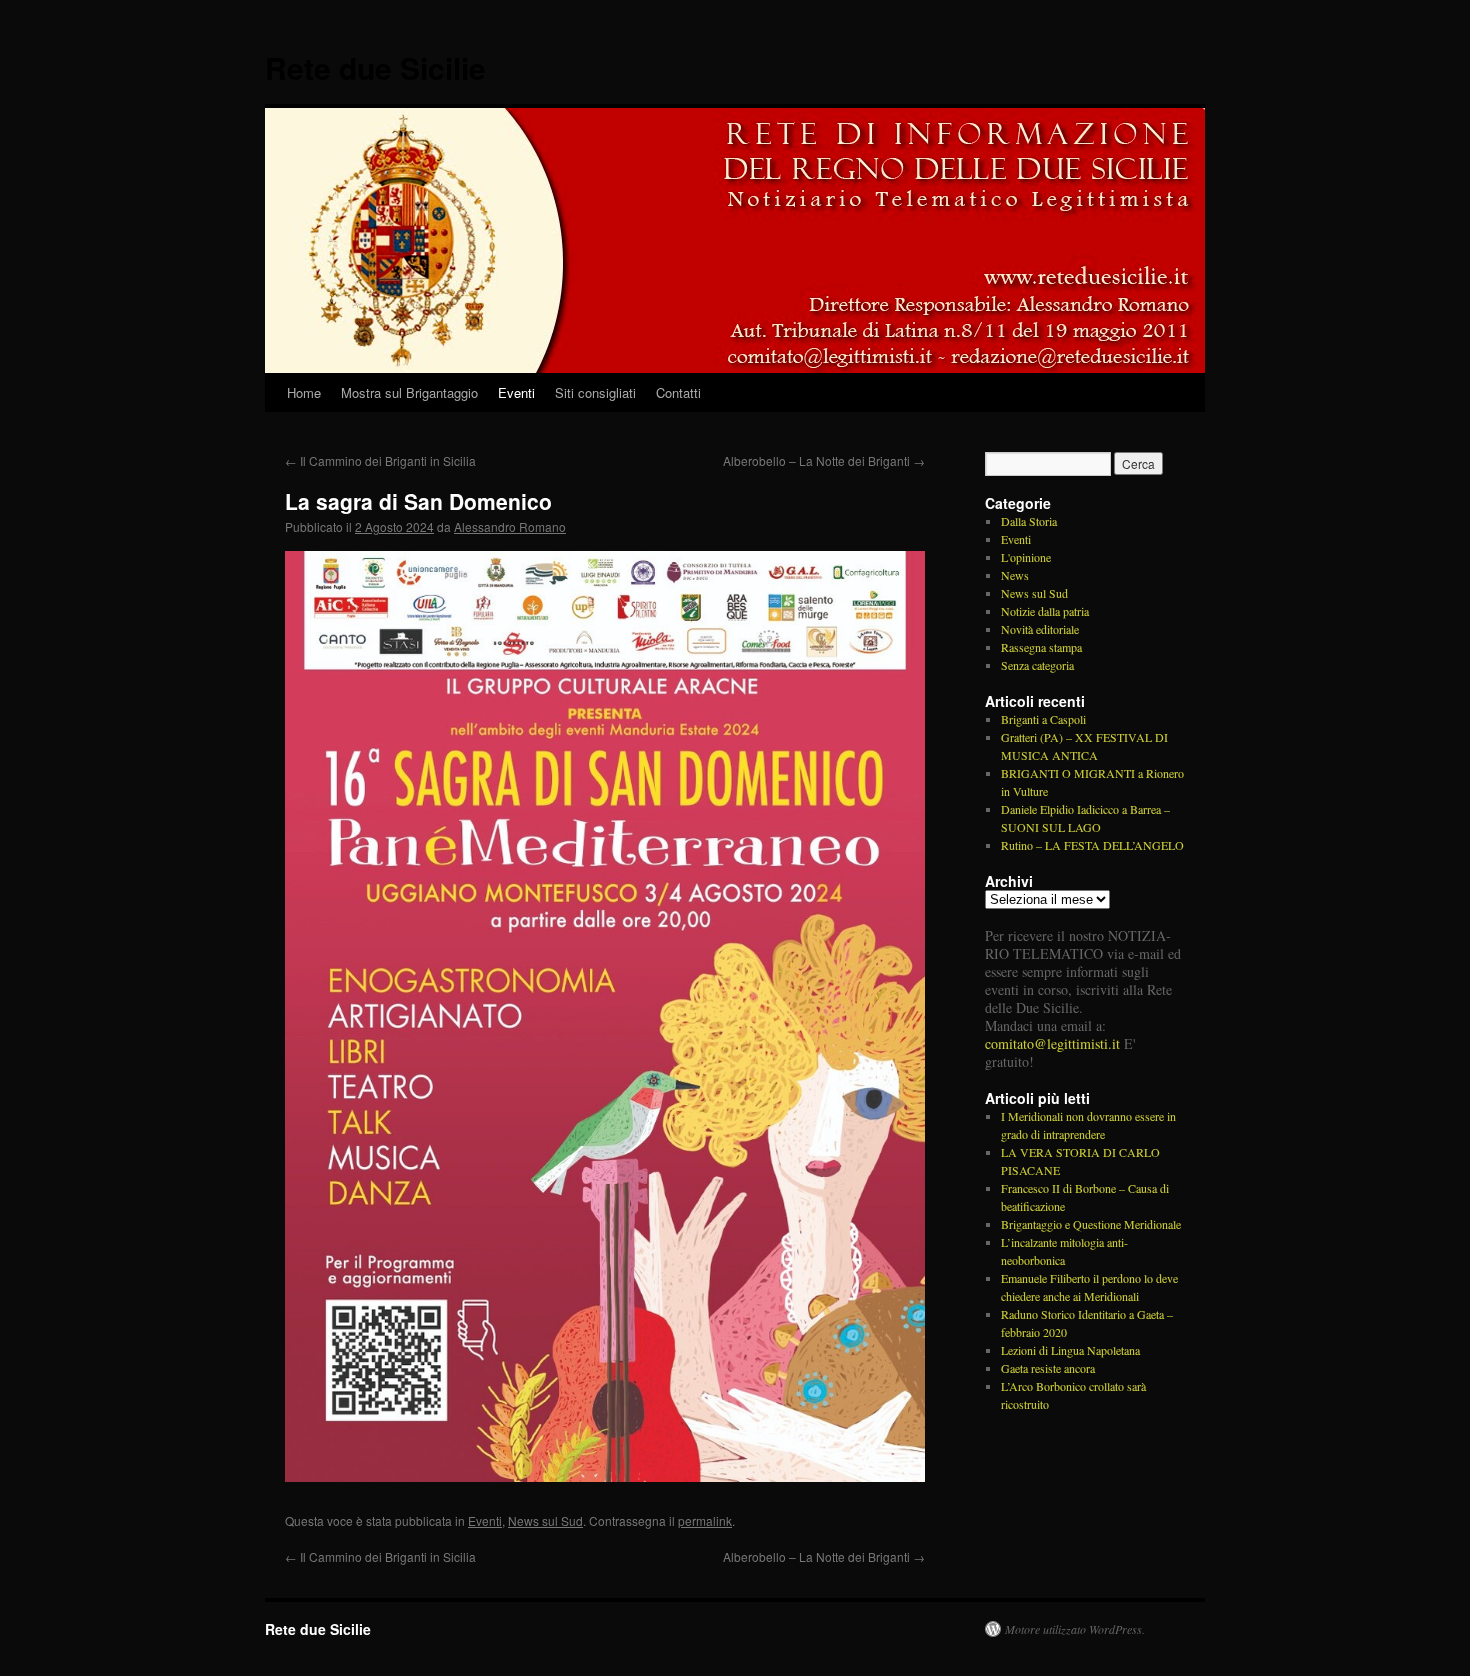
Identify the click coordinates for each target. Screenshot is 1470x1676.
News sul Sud (545, 1520)
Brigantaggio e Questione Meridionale (1091, 1224)
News (1015, 575)
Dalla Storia (1029, 521)
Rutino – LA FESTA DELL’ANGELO (1092, 845)
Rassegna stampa (1041, 647)
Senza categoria (1037, 665)
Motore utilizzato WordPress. (1075, 1629)
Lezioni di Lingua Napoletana (1070, 1350)
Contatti (678, 392)
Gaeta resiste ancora (1048, 1368)
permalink (705, 1520)
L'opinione (1026, 557)
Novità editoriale (1040, 629)
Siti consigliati (595, 392)
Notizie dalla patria (1045, 611)
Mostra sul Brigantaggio (409, 392)
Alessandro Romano (510, 526)
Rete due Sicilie (375, 67)
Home (304, 392)
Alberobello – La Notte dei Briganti (824, 460)
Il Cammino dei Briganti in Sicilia (380, 460)
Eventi (516, 392)
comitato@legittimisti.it (1052, 1043)
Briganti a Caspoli (1043, 719)
